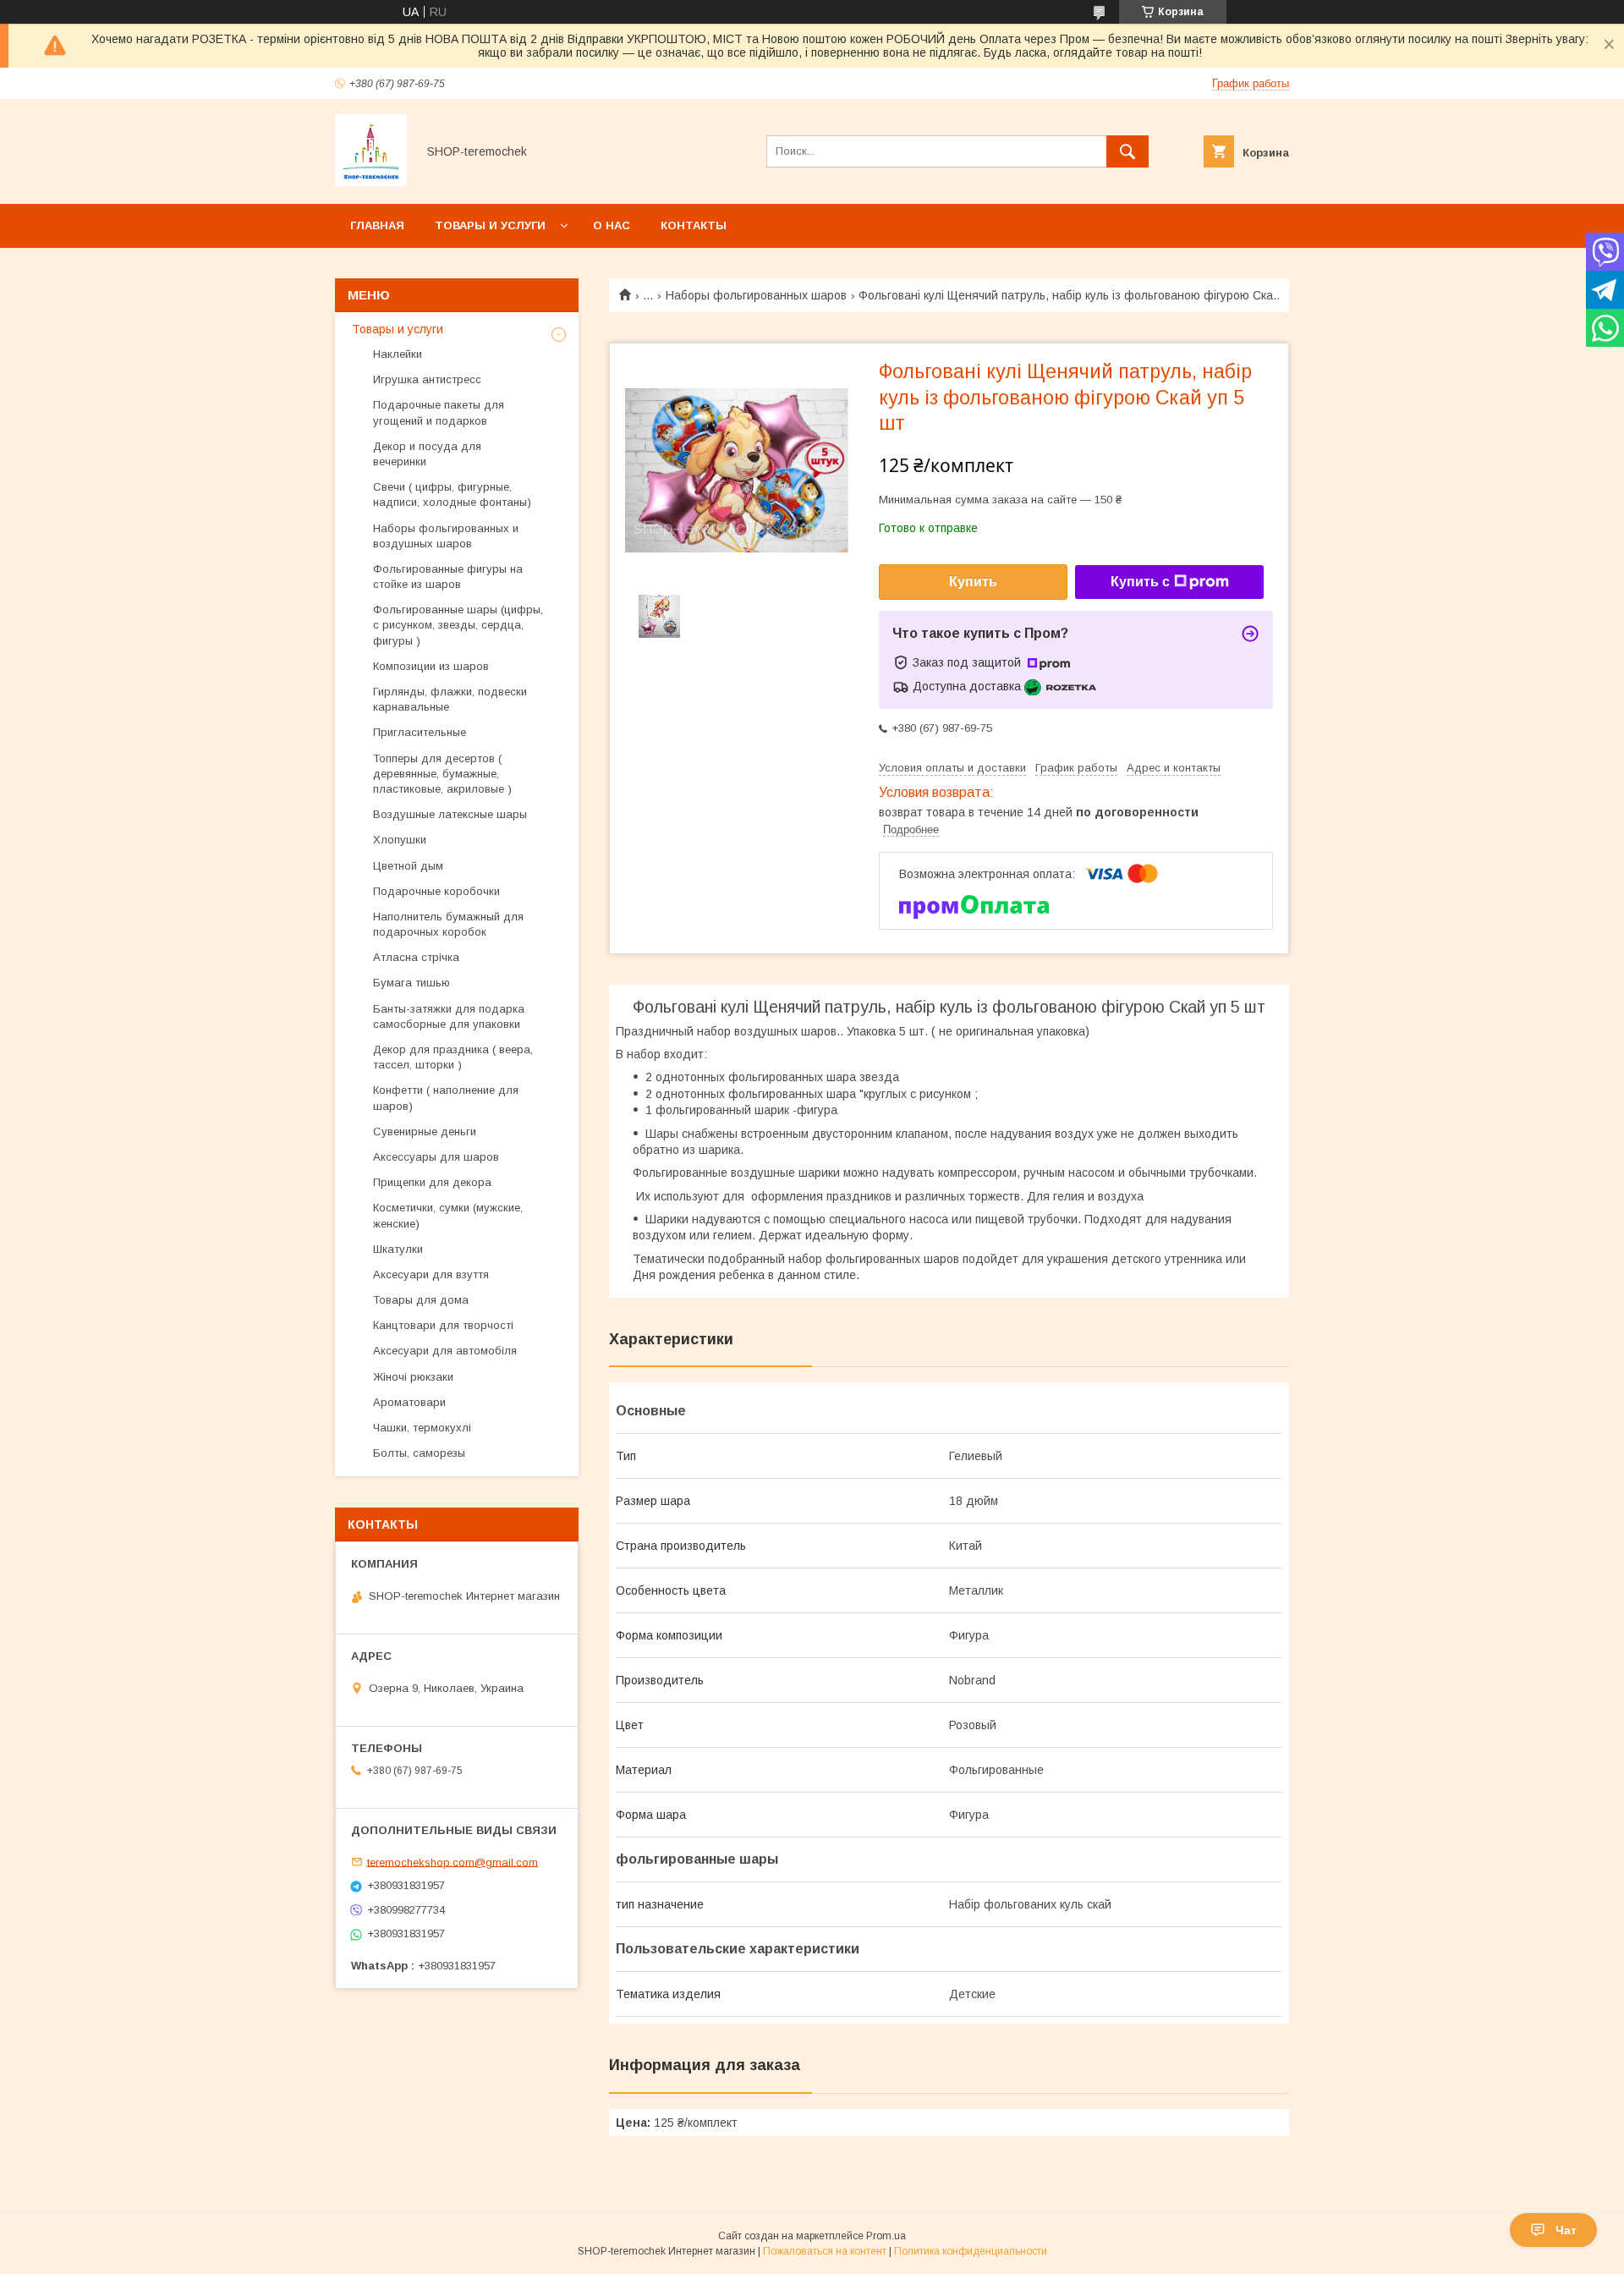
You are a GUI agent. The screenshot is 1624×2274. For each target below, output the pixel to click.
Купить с (1140, 582)
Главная (377, 225)
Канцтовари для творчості (443, 1325)
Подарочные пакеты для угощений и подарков (439, 412)
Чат (1566, 2230)
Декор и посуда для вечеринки (427, 454)
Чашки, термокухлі (422, 1428)
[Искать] (1127, 151)
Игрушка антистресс (427, 379)
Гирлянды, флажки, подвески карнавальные (450, 699)
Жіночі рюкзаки (413, 1377)
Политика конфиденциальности (971, 2251)
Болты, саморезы (419, 1453)
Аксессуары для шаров (436, 1157)
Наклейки (398, 354)
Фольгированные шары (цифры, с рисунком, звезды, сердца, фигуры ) (458, 625)
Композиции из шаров (431, 666)
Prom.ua (886, 2236)
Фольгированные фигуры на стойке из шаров (448, 577)
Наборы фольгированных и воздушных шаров (446, 536)
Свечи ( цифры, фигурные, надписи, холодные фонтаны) (452, 494)
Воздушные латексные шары (450, 814)
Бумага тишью (411, 983)
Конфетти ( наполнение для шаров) (446, 1098)
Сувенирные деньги (425, 1132)
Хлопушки (400, 840)
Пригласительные (420, 732)
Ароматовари (409, 1402)
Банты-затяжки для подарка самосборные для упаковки (449, 1016)
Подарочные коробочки (436, 891)
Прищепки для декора (432, 1182)
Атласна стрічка (416, 957)
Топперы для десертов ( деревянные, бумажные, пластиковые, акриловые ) (442, 774)
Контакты (694, 225)
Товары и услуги (490, 225)
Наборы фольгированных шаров (756, 295)
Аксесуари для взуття (431, 1274)
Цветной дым (408, 866)
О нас (612, 225)
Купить (973, 582)
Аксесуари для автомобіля (445, 1351)
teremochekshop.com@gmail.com (453, 1862)
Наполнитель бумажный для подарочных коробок (448, 924)
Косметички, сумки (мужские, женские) (448, 1215)
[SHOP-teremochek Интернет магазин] (371, 182)
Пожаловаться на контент (825, 2251)
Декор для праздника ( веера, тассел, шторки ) (453, 1057)
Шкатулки (398, 1249)
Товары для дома (421, 1300)
